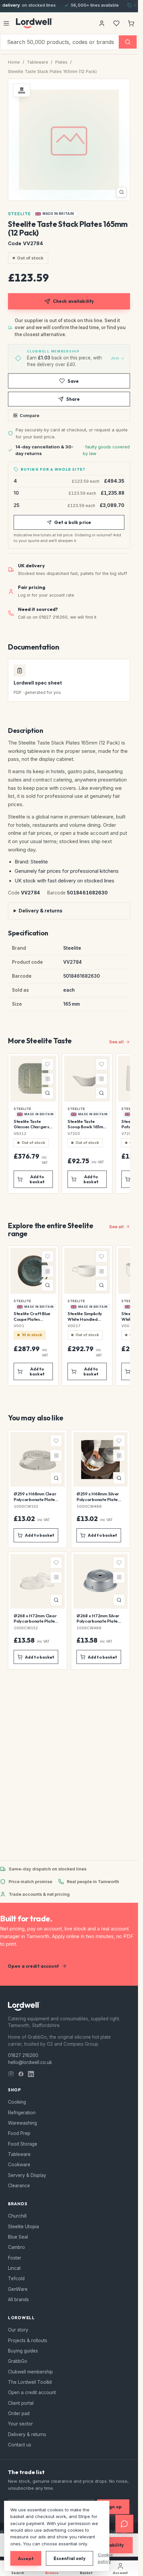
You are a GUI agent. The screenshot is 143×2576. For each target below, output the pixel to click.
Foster (15, 2258)
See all (116, 1042)
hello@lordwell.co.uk (30, 2062)
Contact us (20, 2445)
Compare (29, 415)
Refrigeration (22, 2113)
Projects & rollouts (28, 2340)
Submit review (69, 1840)
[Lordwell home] (35, 23)
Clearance (19, 2186)
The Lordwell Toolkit (30, 2382)
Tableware (38, 62)
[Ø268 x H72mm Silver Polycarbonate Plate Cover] (100, 1611)
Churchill (17, 2216)
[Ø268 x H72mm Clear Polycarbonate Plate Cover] (38, 1611)
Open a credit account (33, 1966)
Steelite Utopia (23, 2227)
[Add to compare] (48, 1079)
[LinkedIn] (31, 2074)
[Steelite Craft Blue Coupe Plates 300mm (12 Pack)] (33, 1316)
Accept (26, 2558)
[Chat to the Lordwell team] (124, 2524)
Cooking (17, 2102)
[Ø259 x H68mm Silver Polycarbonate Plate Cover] (100, 1489)
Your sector (20, 2424)
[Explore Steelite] (22, 90)
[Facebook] (21, 2074)
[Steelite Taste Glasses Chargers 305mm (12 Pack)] (33, 1123)
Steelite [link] (22, 1109)
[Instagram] (11, 2074)
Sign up (113, 2507)
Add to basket (37, 1179)
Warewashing (22, 2123)
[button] (69, 140)
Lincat (14, 2268)
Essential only (70, 2558)
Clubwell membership (30, 2372)
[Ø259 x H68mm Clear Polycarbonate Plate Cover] (38, 1489)
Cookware (19, 2165)
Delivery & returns (41, 911)
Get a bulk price (73, 522)
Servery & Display (27, 2175)
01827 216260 (23, 2055)
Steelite (19, 214)
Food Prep (19, 2133)
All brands (18, 2300)
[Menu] (6, 23)
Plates (61, 62)
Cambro (16, 2247)
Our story (18, 2330)
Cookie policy (105, 2558)
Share (73, 399)
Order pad (19, 2413)
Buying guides (23, 2351)
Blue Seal (18, 2237)
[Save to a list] (48, 1064)
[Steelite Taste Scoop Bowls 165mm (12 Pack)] (87, 1123)
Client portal (21, 2403)
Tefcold (16, 2279)
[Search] (128, 42)
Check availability (73, 301)
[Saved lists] (116, 23)
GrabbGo (18, 2361)
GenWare (18, 2289)
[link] (55, 214)
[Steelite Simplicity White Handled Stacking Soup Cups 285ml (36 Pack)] (87, 1316)
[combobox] (60, 42)
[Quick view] (48, 1093)
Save (73, 381)
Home (14, 62)
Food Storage (23, 2144)
